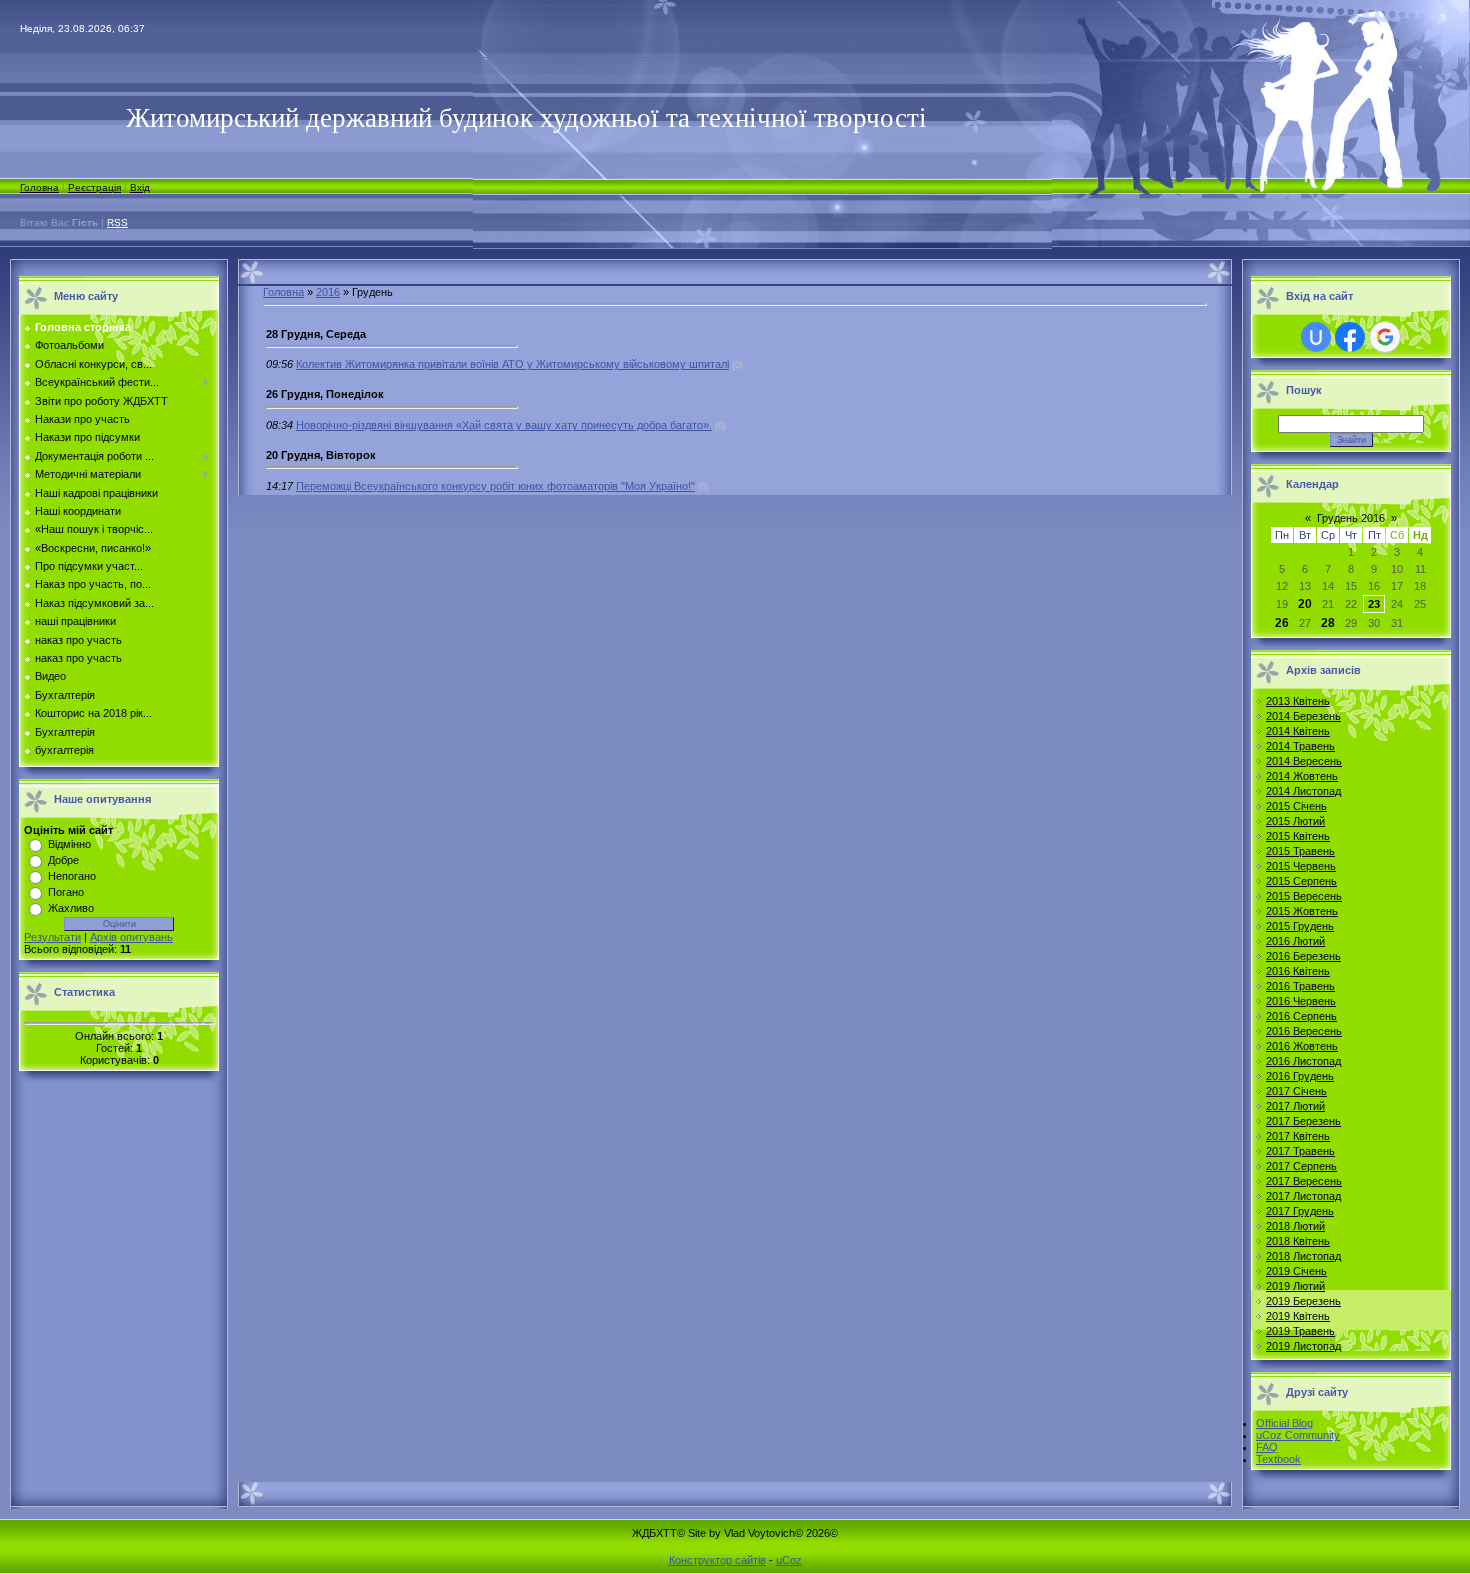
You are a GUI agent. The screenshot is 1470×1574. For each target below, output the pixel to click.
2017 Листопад (1303, 1196)
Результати (52, 937)
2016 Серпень (1301, 1016)
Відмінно (69, 844)
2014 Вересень (1304, 761)
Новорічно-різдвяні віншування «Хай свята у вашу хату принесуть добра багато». (504, 425)
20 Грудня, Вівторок (321, 455)
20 (1305, 604)
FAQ (1267, 1447)
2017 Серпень (1301, 1166)
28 (1328, 623)
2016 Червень (1301, 1001)
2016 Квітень (1298, 971)
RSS (117, 222)
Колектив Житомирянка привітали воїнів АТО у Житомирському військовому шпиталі (512, 364)
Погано (66, 892)
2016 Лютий (1295, 941)
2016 (328, 292)
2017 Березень (1303, 1121)
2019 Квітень (1298, 1316)
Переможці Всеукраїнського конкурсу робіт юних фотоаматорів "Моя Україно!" (495, 486)
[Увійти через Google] (1385, 337)
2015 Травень (1300, 851)
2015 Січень (1296, 806)
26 (1282, 623)
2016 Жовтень (1302, 1046)
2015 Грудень (1300, 926)
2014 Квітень (1298, 731)
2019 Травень (1300, 1331)
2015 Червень (1301, 866)
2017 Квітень (1298, 1136)
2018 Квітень (1298, 1241)
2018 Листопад (1303, 1256)
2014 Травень (1300, 746)
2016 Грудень (1300, 1076)
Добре (63, 860)
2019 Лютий (1295, 1286)
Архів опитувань (131, 937)
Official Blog (1284, 1423)
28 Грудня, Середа (316, 334)
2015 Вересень (1304, 896)
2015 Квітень (1298, 836)
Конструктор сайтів (717, 1560)
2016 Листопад (1303, 1061)
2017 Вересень (1304, 1181)
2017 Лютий (1295, 1106)
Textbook (1278, 1459)
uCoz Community (1298, 1435)
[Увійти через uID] (1316, 337)
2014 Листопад (1303, 791)
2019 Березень (1303, 1301)
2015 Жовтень (1302, 911)
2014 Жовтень (1302, 776)
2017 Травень (1300, 1151)
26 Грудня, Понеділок (325, 394)
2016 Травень (1300, 986)
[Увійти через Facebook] (1350, 337)
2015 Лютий (1295, 821)
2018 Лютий (1295, 1226)
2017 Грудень (1300, 1211)
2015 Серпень (1301, 881)
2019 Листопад (1303, 1346)
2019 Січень (1296, 1271)
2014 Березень (1303, 716)
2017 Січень (1296, 1091)
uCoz (789, 1560)
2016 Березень (1303, 956)
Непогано (72, 876)
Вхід (140, 187)
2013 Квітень (1298, 701)
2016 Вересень (1304, 1031)
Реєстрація (94, 187)
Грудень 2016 (1351, 518)
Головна (39, 187)
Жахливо (71, 908)
